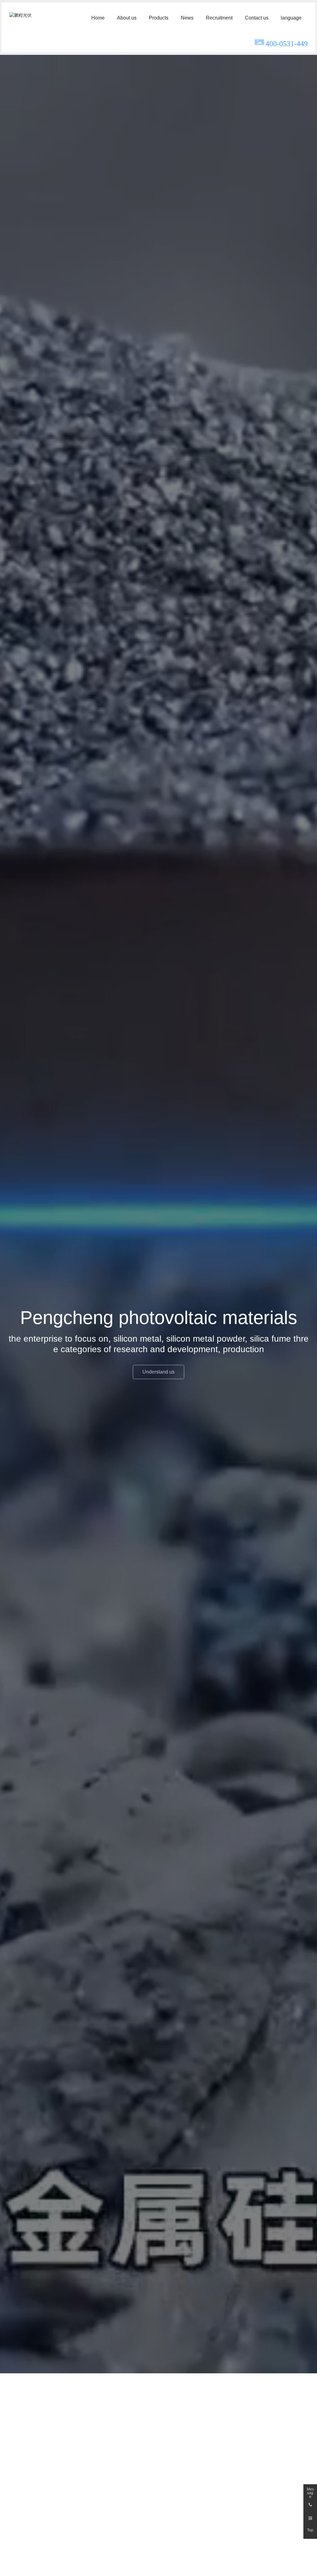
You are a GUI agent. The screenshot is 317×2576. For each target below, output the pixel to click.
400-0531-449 (287, 44)
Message (310, 2491)
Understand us (158, 1372)
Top (310, 2530)
